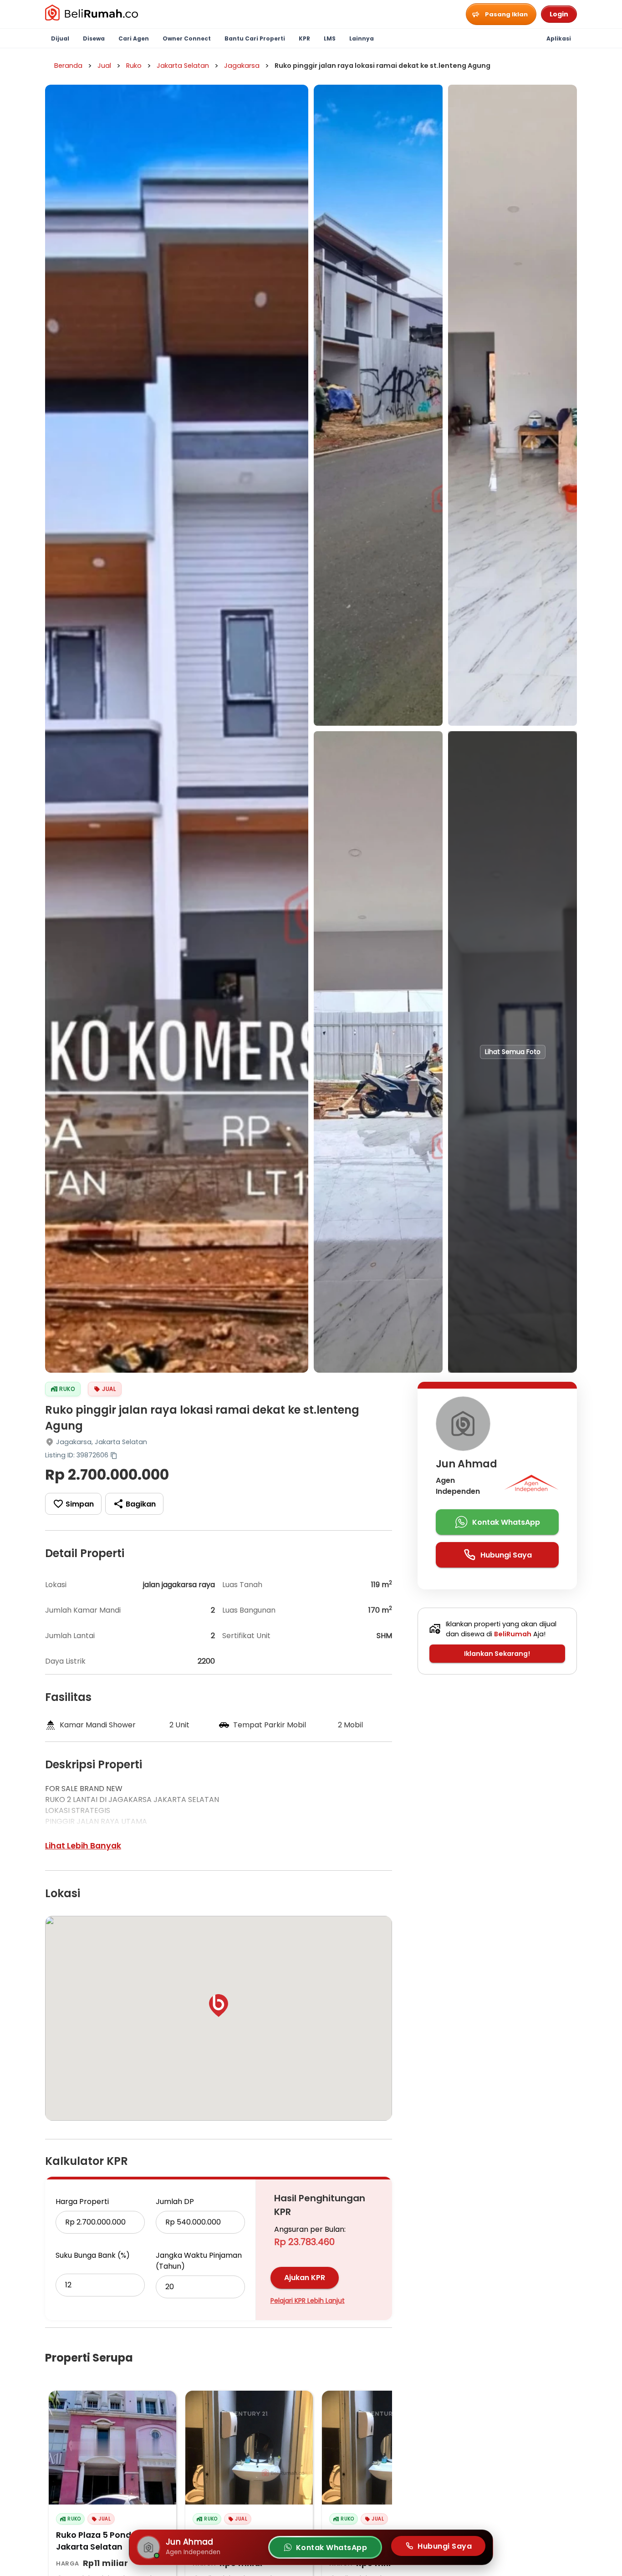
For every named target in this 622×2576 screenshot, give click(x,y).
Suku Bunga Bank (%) (93, 2255)
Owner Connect (187, 38)
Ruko (134, 66)
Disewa (94, 38)
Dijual (60, 38)
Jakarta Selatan (183, 66)
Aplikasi (559, 38)
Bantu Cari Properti (255, 38)
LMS (330, 38)
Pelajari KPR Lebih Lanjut (308, 2301)
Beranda (68, 66)
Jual (104, 66)
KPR (304, 38)
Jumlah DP (175, 2202)
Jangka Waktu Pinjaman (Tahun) (199, 2261)
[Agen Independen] (531, 1486)
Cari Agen (134, 38)
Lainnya (362, 38)
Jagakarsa (242, 66)
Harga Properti (82, 2202)
